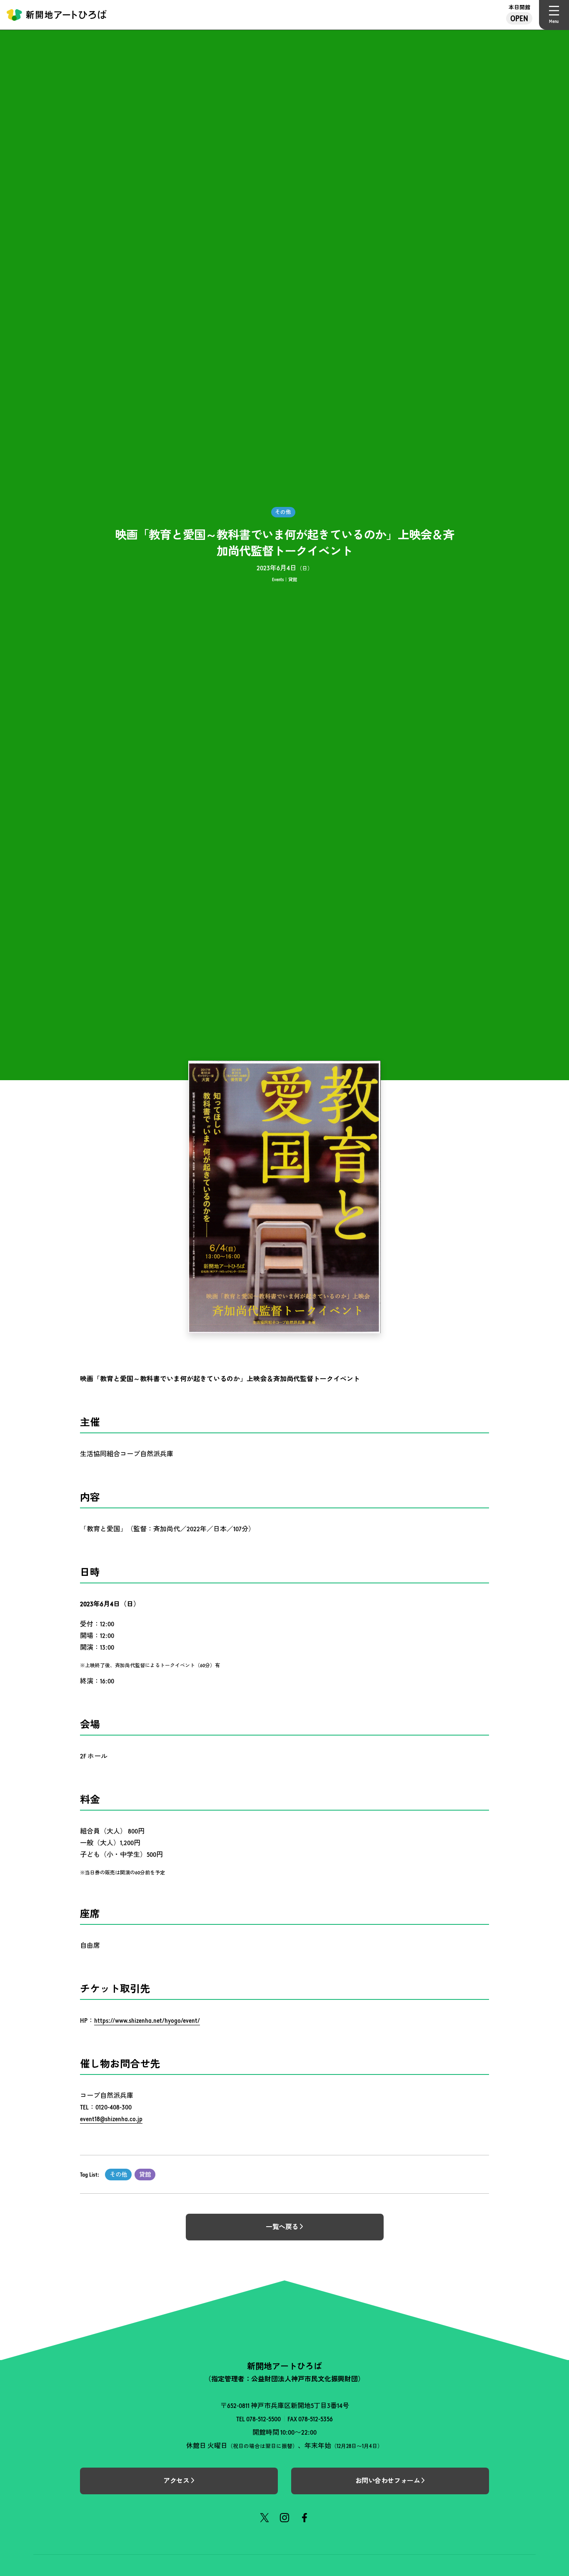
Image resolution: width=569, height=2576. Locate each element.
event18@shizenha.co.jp (111, 2119)
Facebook (304, 2518)
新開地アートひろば (57, 15)
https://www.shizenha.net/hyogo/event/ (147, 2020)
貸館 (145, 2175)
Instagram (284, 2518)
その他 (118, 2175)
